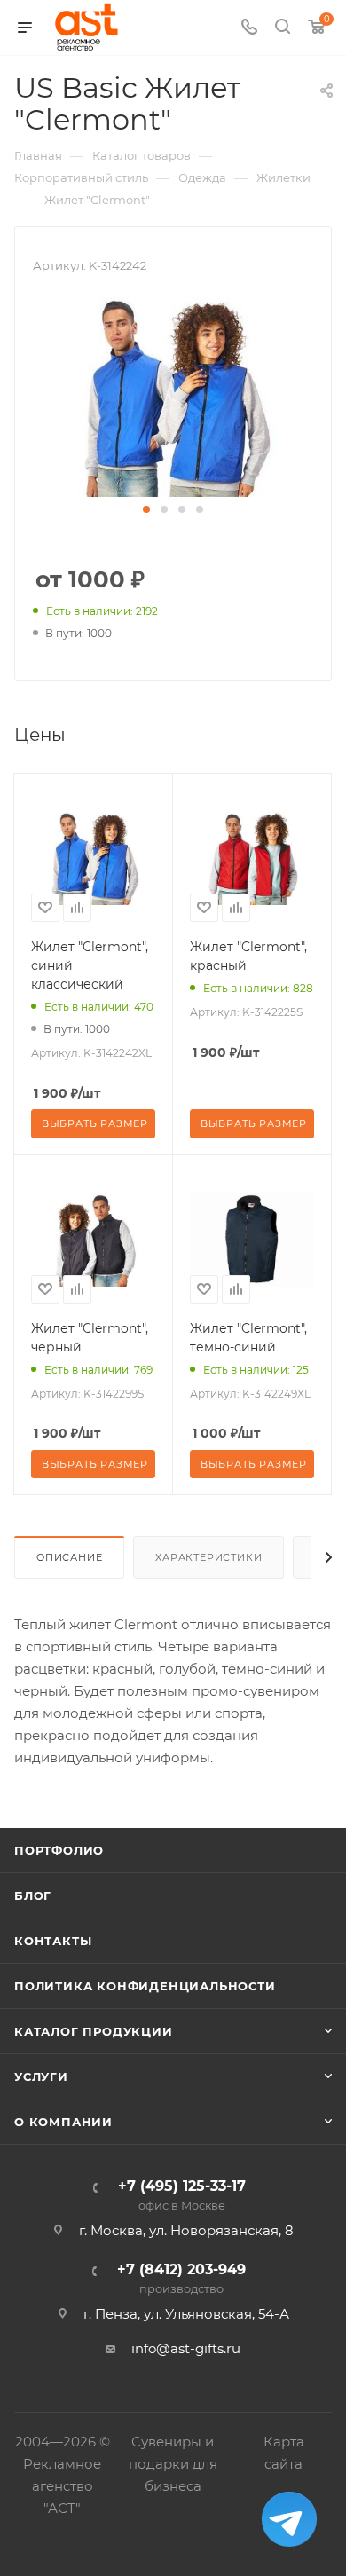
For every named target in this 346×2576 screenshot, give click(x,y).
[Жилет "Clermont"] (173, 396)
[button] (146, 509)
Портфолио (59, 1850)
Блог (33, 1895)
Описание (69, 1557)
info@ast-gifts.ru (186, 2348)
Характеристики (208, 1557)
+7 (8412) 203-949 (181, 2279)
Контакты (53, 1941)
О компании (63, 2122)
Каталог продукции (94, 2031)
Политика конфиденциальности (145, 1986)
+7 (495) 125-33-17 (182, 2196)
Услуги (41, 2076)
